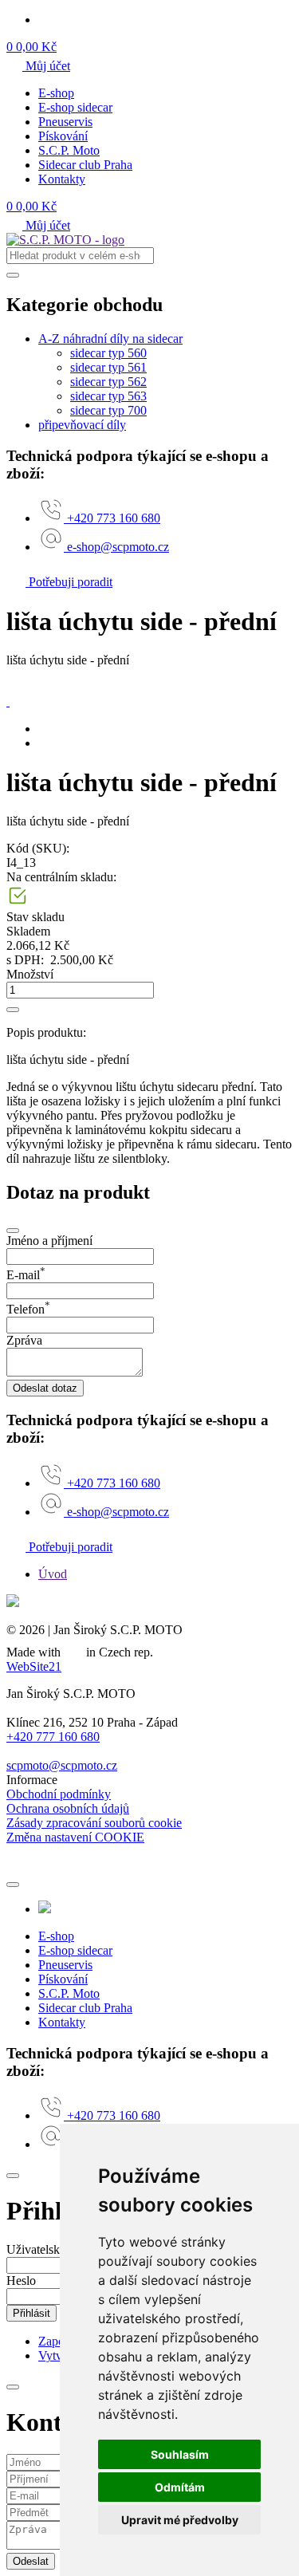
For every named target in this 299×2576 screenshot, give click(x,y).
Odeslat (31, 2561)
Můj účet (46, 66)
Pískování (63, 136)
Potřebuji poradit (69, 582)
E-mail (26, 1275)
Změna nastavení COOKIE (75, 1837)
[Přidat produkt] (13, 1010)
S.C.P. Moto (69, 150)
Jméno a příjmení (49, 1241)
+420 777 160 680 (53, 1737)
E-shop (56, 93)
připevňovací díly (82, 425)
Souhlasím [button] (180, 2454)
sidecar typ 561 (108, 367)
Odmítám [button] (180, 2487)
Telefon (28, 1309)
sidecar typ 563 (108, 396)
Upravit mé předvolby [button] (180, 2520)
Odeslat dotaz (45, 1388)
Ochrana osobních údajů (68, 1808)
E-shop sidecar (75, 107)
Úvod (53, 1574)
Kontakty (62, 179)
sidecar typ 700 (108, 410)
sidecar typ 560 (108, 353)
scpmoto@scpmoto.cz (62, 1765)
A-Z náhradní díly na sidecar (110, 339)
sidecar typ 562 (108, 382)
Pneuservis (65, 122)
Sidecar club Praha (85, 165)
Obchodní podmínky (59, 1794)
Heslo (21, 2281)
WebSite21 (34, 1666)
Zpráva (24, 1340)
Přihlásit (31, 2313)
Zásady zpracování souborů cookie (94, 1823)
